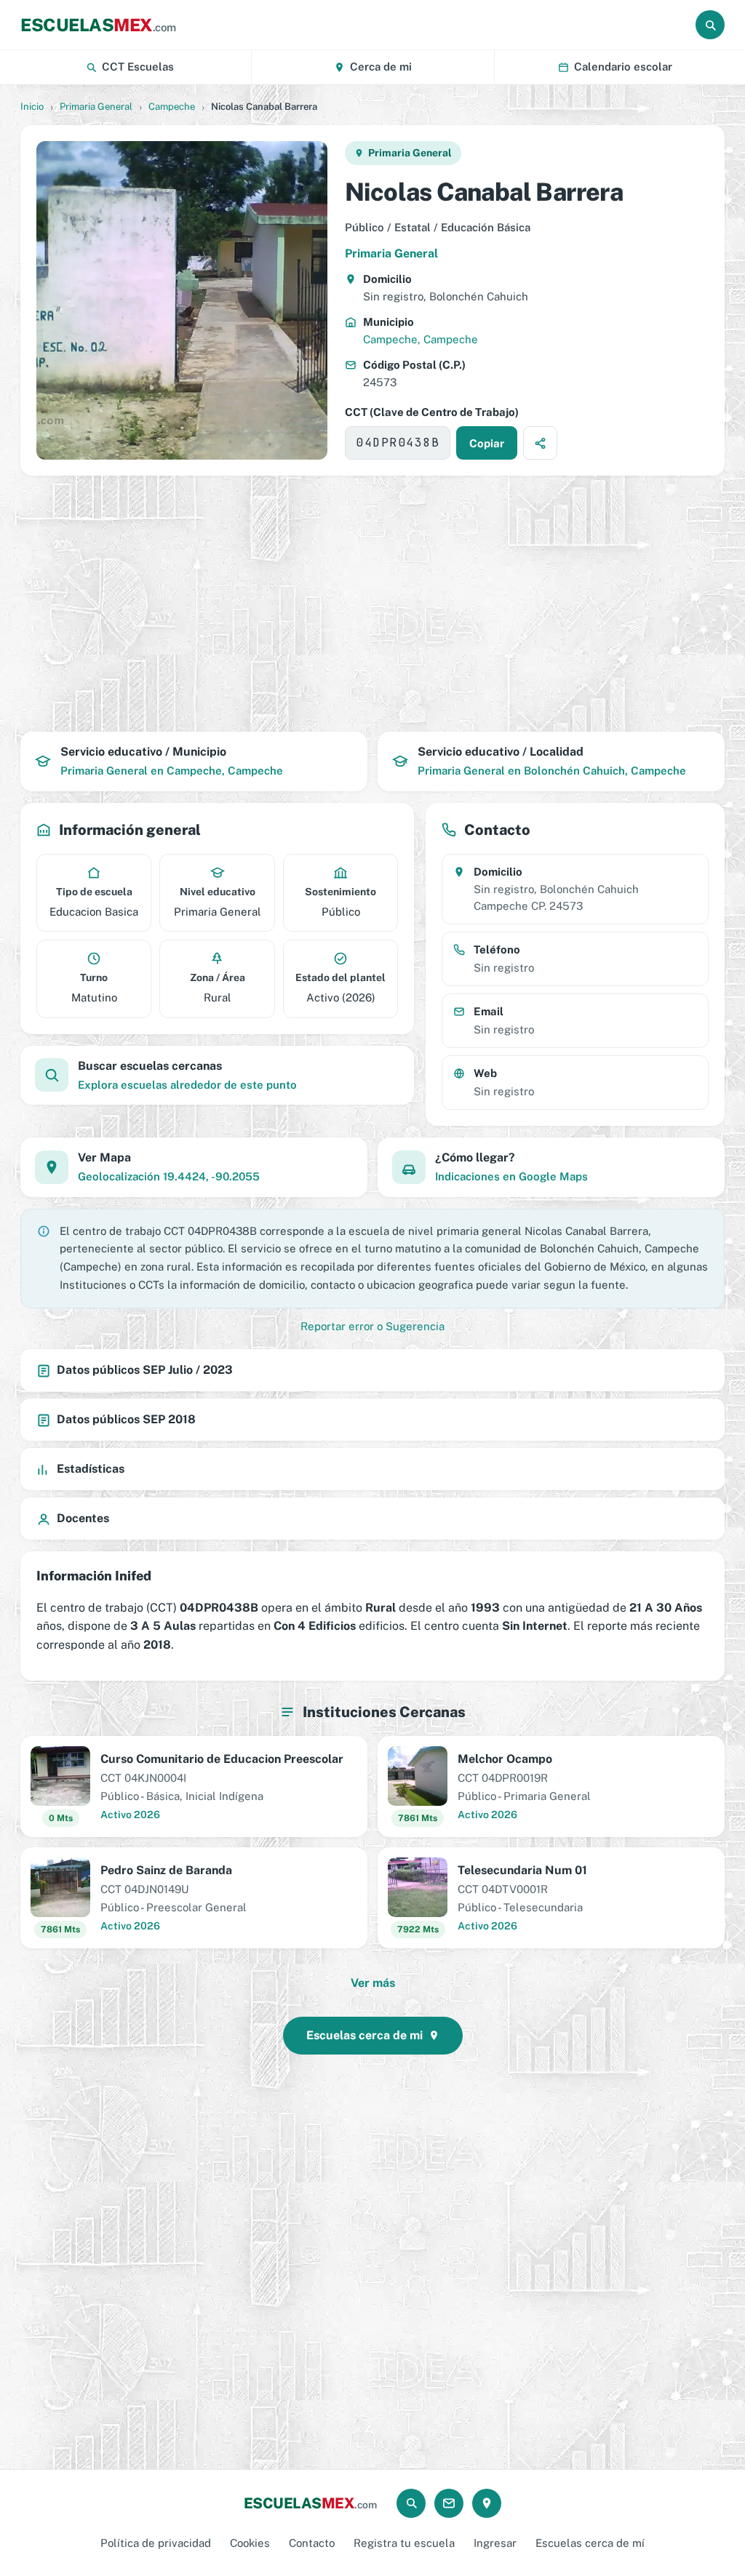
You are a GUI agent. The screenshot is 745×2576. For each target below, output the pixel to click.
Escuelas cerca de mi (364, 2035)
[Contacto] (449, 2503)
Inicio (32, 107)
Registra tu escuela (404, 2543)
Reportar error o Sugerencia (372, 1326)
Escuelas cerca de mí (590, 2543)
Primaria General (96, 107)
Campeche (172, 107)
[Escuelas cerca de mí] (487, 2503)
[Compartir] (540, 443)
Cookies (250, 2543)
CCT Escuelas (138, 67)
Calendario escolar (623, 67)
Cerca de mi (381, 67)
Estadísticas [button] (91, 1469)
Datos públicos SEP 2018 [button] (126, 1419)
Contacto (312, 2543)
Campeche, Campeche (421, 339)
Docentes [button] (83, 1518)
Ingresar (495, 2543)
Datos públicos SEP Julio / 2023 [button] (145, 1370)
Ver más (373, 1983)
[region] (372, 604)
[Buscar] (710, 25)
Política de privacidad (156, 2543)
